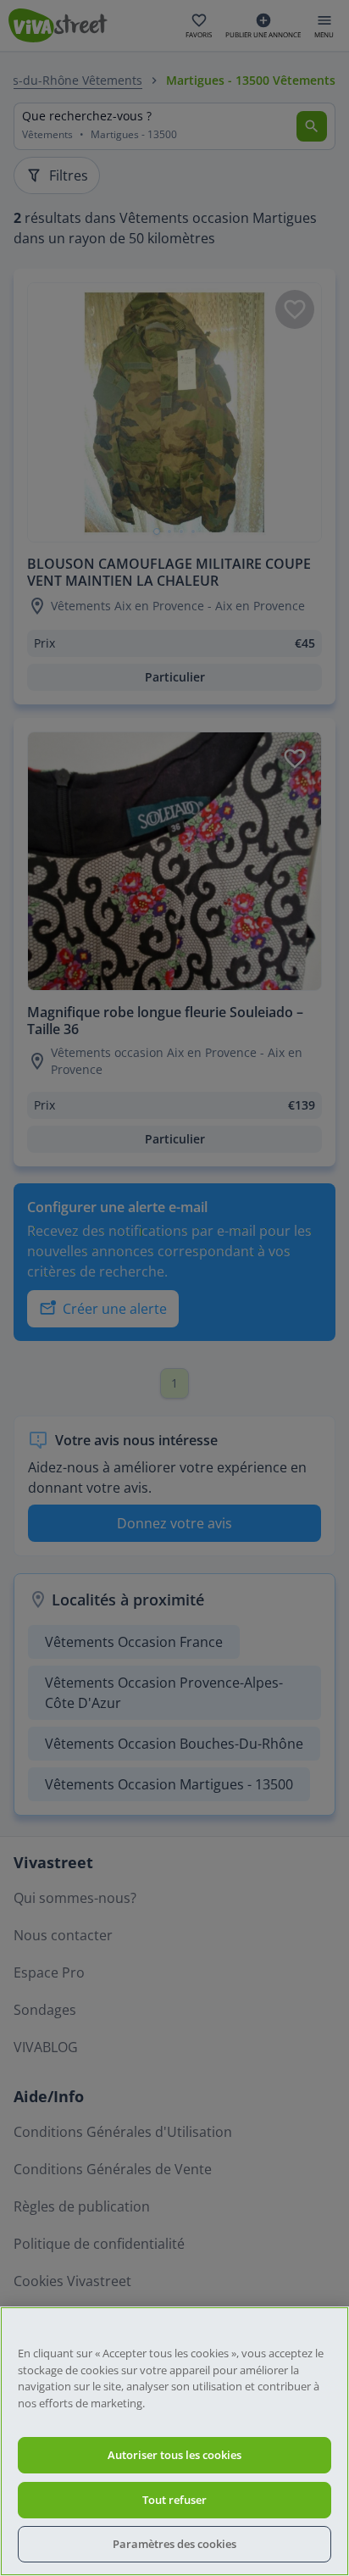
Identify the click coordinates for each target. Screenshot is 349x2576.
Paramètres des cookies (174, 2544)
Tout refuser (174, 2500)
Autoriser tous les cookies (174, 2455)
